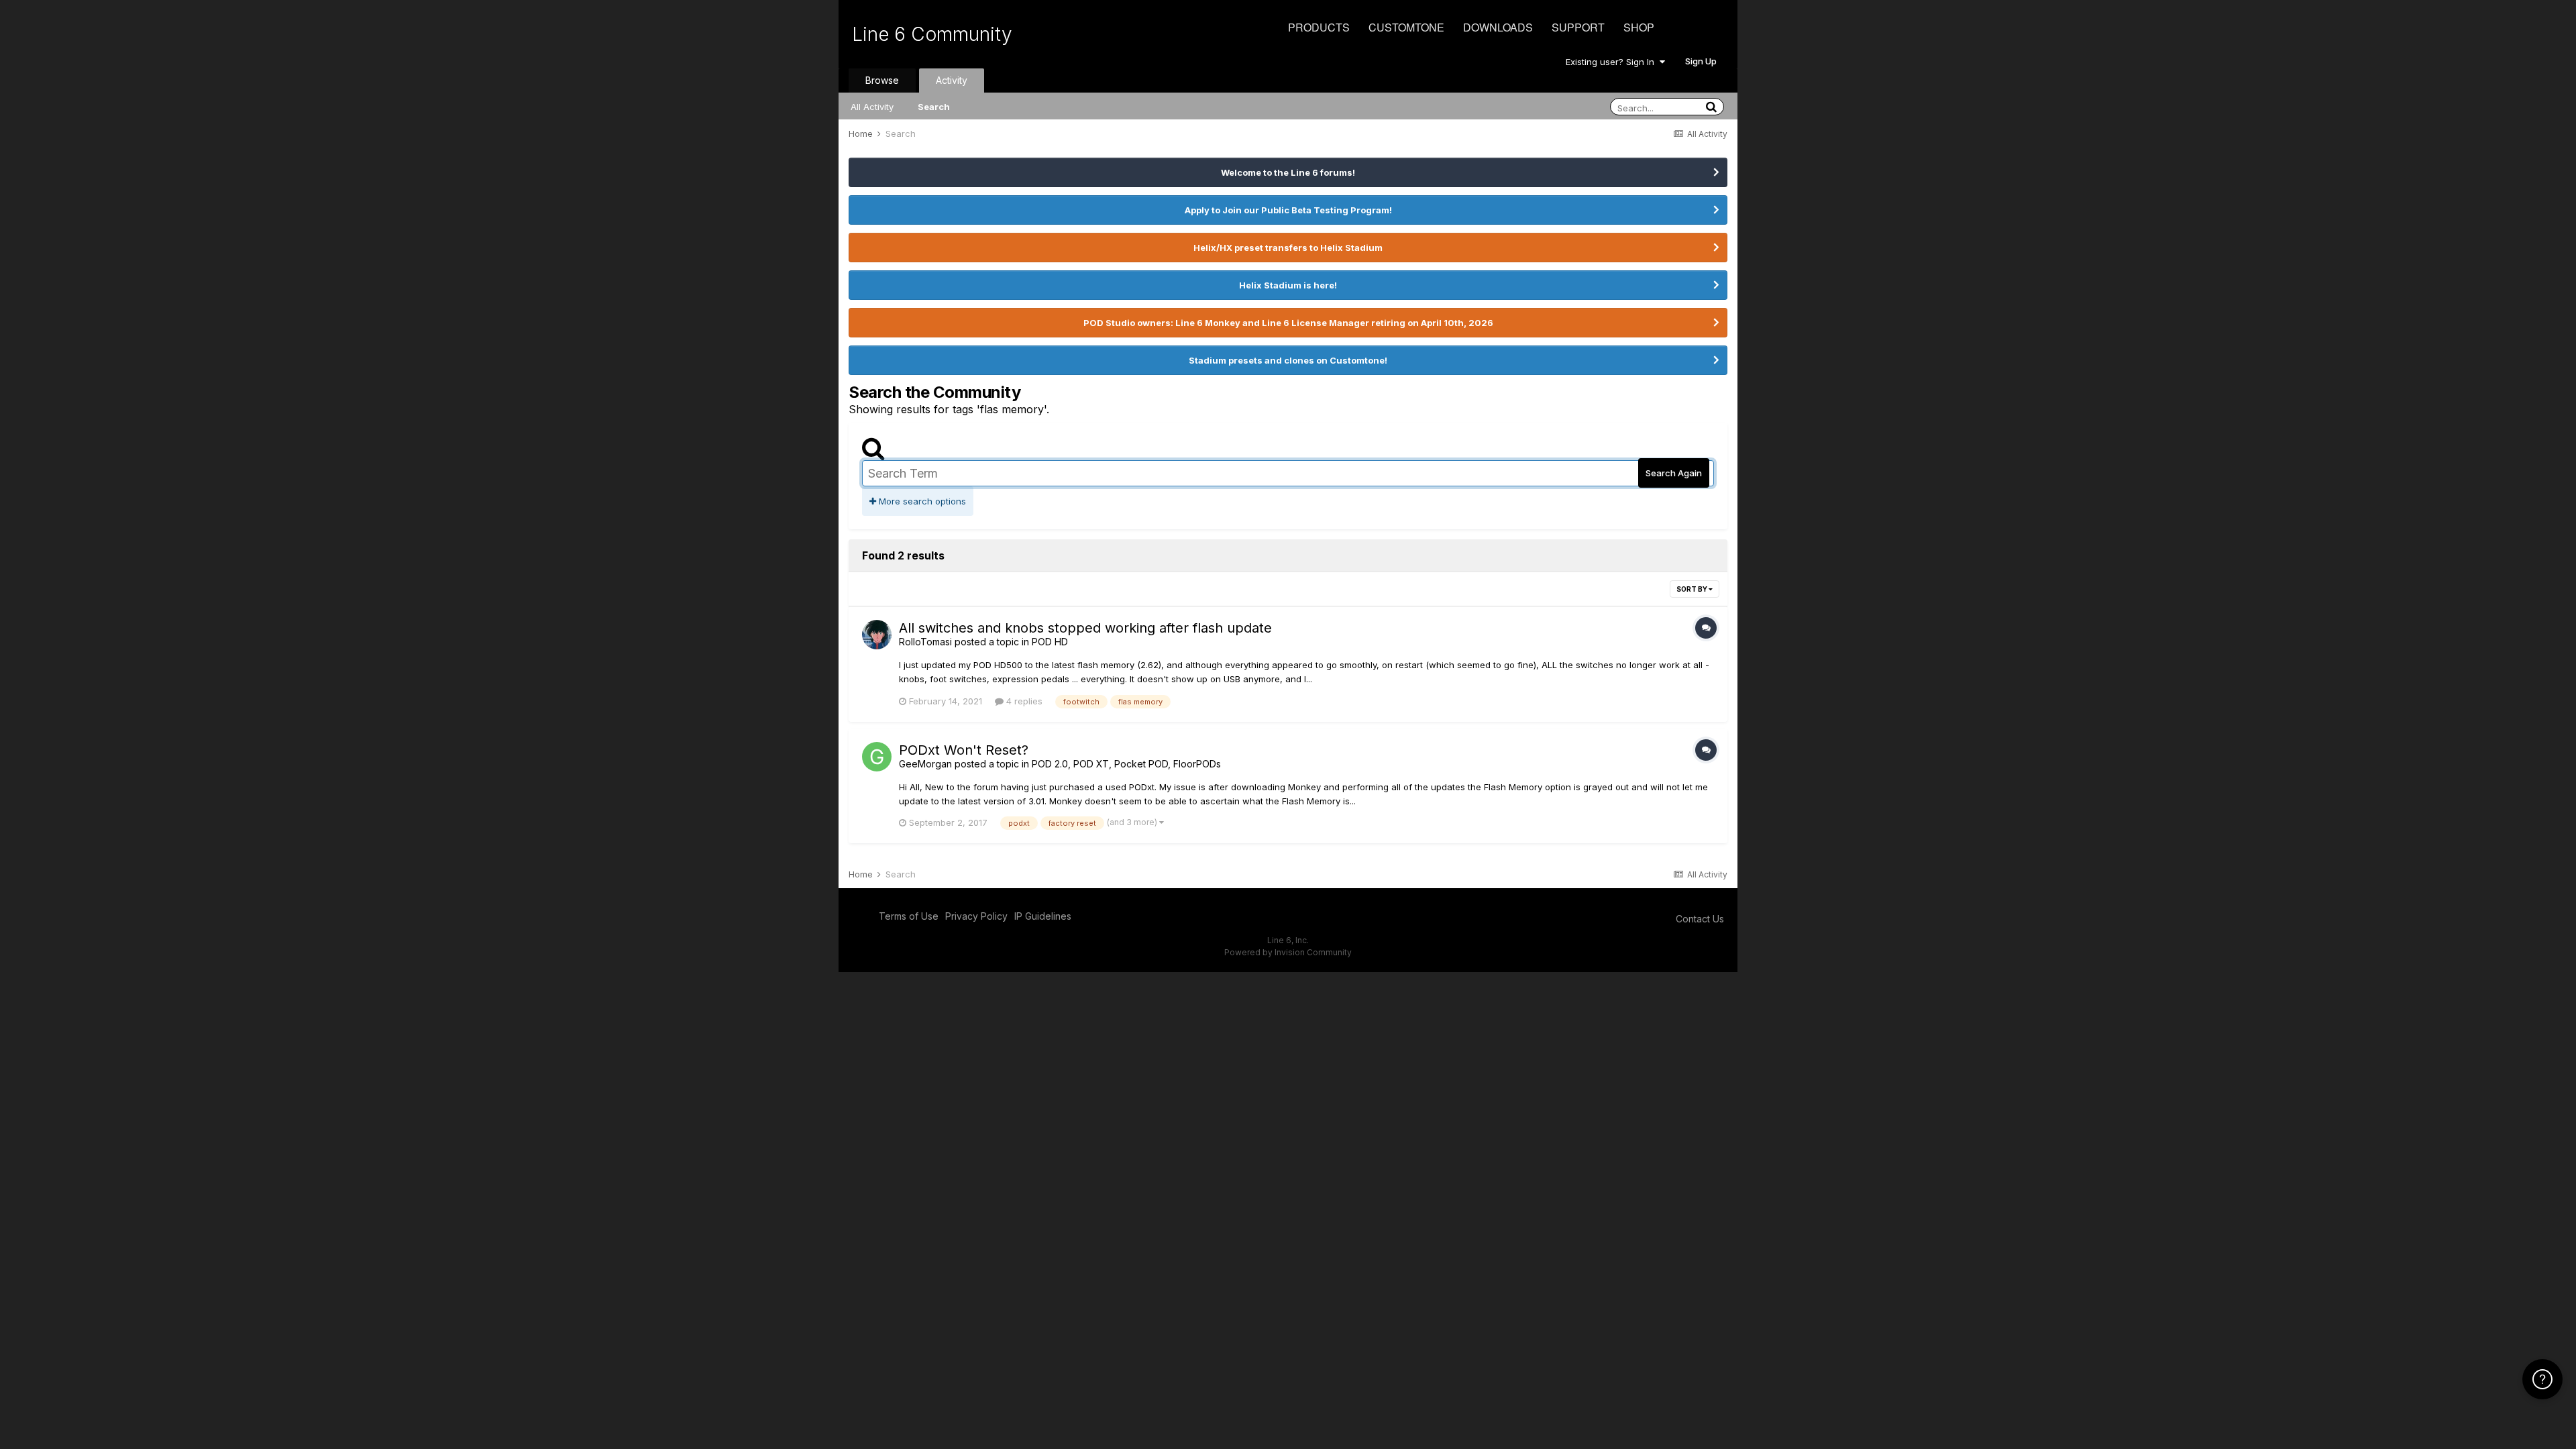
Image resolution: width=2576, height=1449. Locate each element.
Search (934, 107)
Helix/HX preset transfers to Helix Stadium (1288, 248)
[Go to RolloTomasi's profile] (877, 635)
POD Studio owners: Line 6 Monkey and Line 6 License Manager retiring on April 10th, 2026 (1288, 323)
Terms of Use (909, 916)
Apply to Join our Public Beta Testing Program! (1288, 210)
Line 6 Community (932, 34)
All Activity (872, 107)
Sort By (1693, 589)
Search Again (1674, 473)
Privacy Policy (976, 916)
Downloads (1498, 27)
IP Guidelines (1043, 916)
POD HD (1050, 642)
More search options (921, 501)
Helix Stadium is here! (1288, 285)
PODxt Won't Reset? (964, 750)
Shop (1639, 27)
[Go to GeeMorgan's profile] (877, 757)
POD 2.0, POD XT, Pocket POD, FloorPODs (1126, 764)
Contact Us (1700, 919)
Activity (952, 80)
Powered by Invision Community (1288, 952)
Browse (882, 80)
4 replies (1023, 701)
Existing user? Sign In (1613, 62)
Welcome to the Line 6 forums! (1288, 172)
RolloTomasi (925, 642)
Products (1319, 27)
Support (1578, 27)
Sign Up (1701, 61)
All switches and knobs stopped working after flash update (1085, 628)
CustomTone (1406, 27)
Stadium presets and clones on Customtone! (1288, 360)
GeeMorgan (925, 764)
